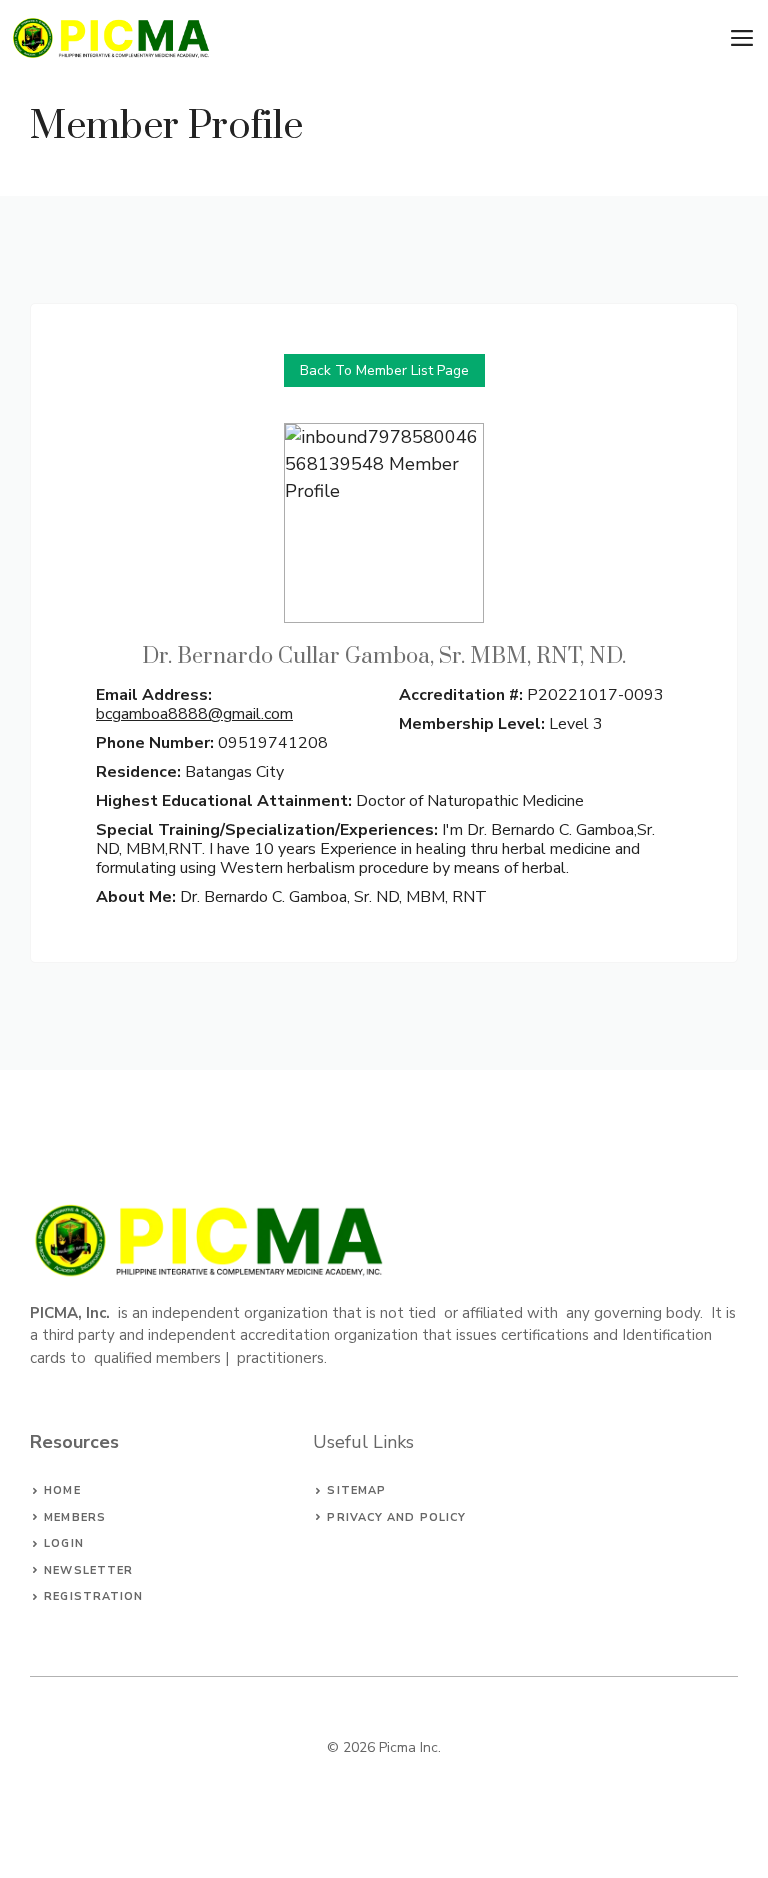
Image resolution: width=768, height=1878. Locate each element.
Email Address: (154, 695)
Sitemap (356, 1490)
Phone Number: (155, 743)
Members (75, 1517)
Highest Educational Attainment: (226, 801)
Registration (93, 1596)
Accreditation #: (461, 695)
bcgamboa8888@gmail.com (194, 714)
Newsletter (88, 1570)
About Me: (138, 897)
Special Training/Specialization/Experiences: (269, 830)
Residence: (138, 772)
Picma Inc (408, 1747)
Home (62, 1490)
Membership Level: (472, 724)
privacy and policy (396, 1517)
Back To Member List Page (384, 370)
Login (64, 1543)
